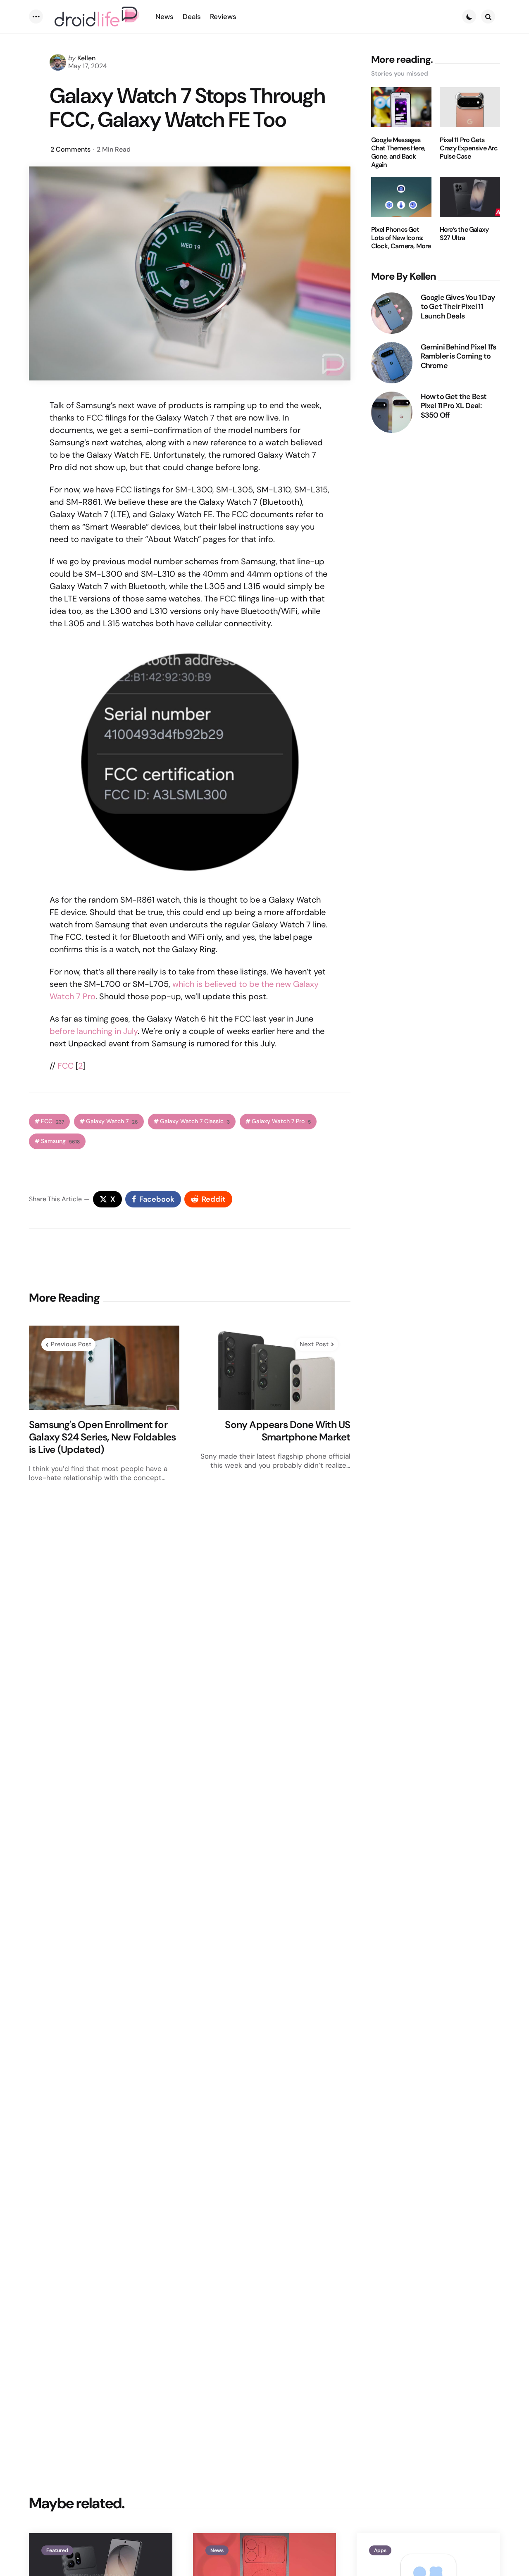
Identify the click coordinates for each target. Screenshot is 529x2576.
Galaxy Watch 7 (112, 1121)
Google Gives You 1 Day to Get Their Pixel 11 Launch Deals (458, 307)
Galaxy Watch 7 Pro (281, 1121)
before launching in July (94, 1031)
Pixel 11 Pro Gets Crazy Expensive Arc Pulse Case (469, 148)
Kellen (86, 58)
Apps (380, 2550)
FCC (66, 1066)
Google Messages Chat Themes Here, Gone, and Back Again (398, 152)
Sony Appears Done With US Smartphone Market (287, 1431)
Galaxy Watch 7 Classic (195, 1121)
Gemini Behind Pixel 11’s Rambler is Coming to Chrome (459, 356)
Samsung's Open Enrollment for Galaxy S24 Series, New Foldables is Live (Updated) (102, 1437)
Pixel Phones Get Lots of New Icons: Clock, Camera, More (401, 238)
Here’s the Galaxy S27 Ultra (464, 234)
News (217, 2550)
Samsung (60, 1141)
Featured (57, 2550)
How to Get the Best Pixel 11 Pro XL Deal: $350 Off (454, 406)
